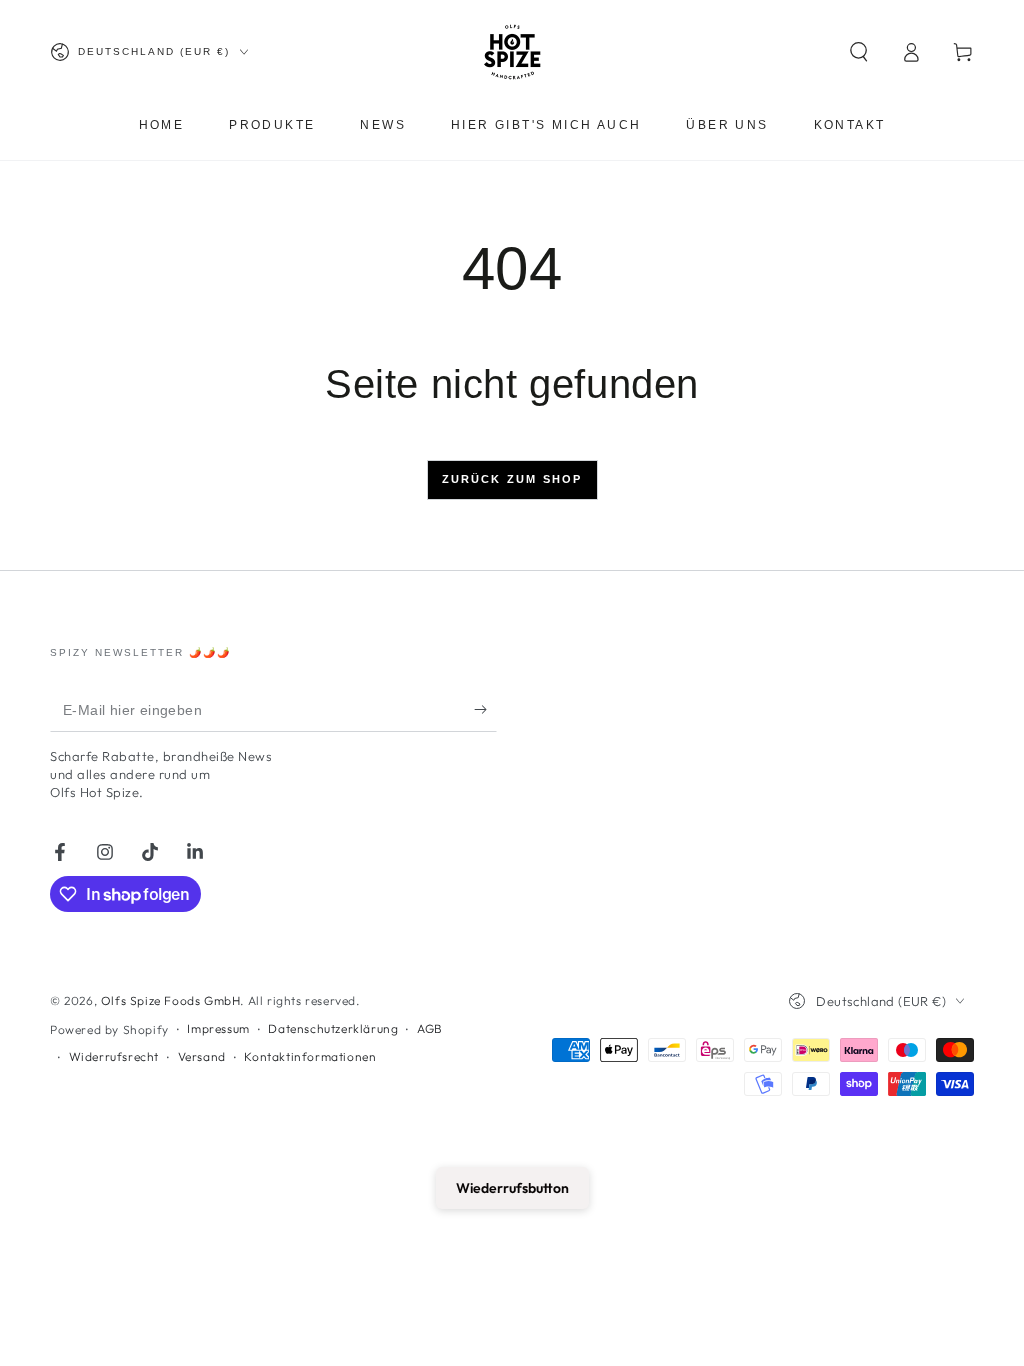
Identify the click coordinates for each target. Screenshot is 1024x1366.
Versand (202, 1056)
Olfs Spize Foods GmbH (171, 1000)
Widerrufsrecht (114, 1056)
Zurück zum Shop (512, 479)
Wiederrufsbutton (512, 1188)
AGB (430, 1028)
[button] (859, 52)
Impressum (218, 1028)
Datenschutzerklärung (333, 1028)
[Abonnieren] (485, 709)
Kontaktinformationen (310, 1056)
